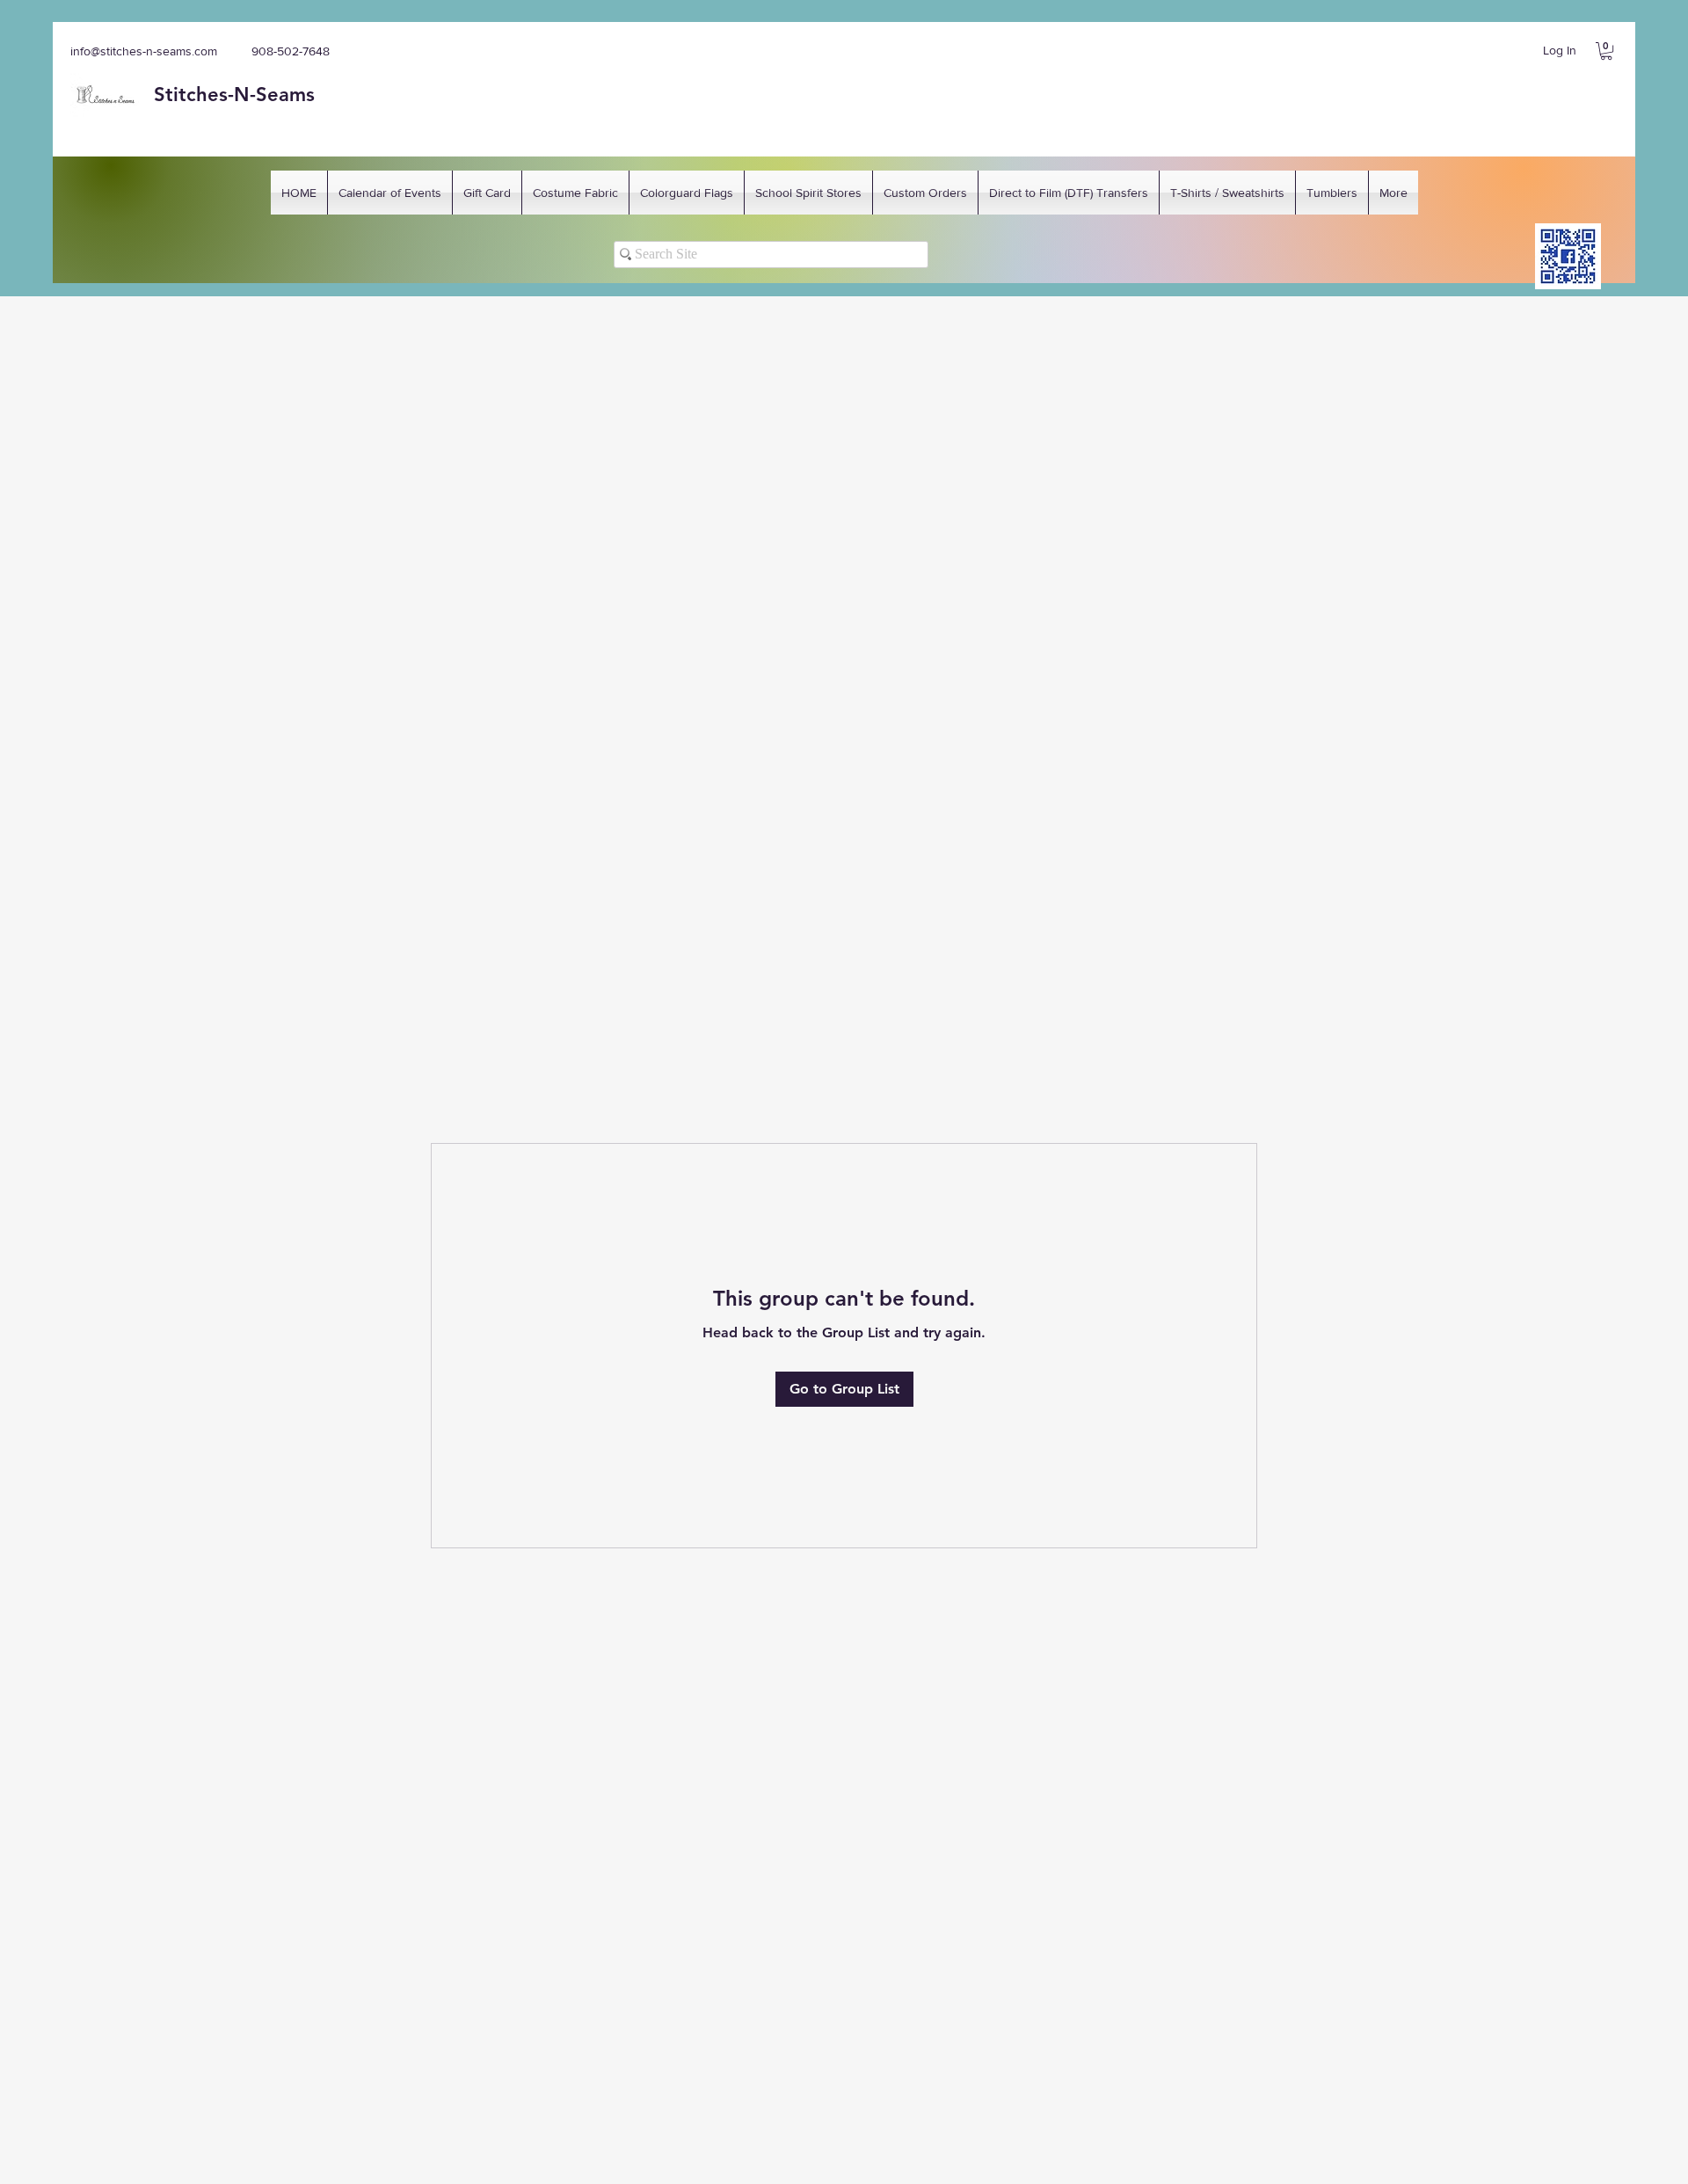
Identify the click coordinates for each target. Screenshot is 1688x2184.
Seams (285, 95)
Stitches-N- (205, 95)
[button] (1606, 51)
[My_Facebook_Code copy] (1568, 256)
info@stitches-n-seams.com (144, 51)
